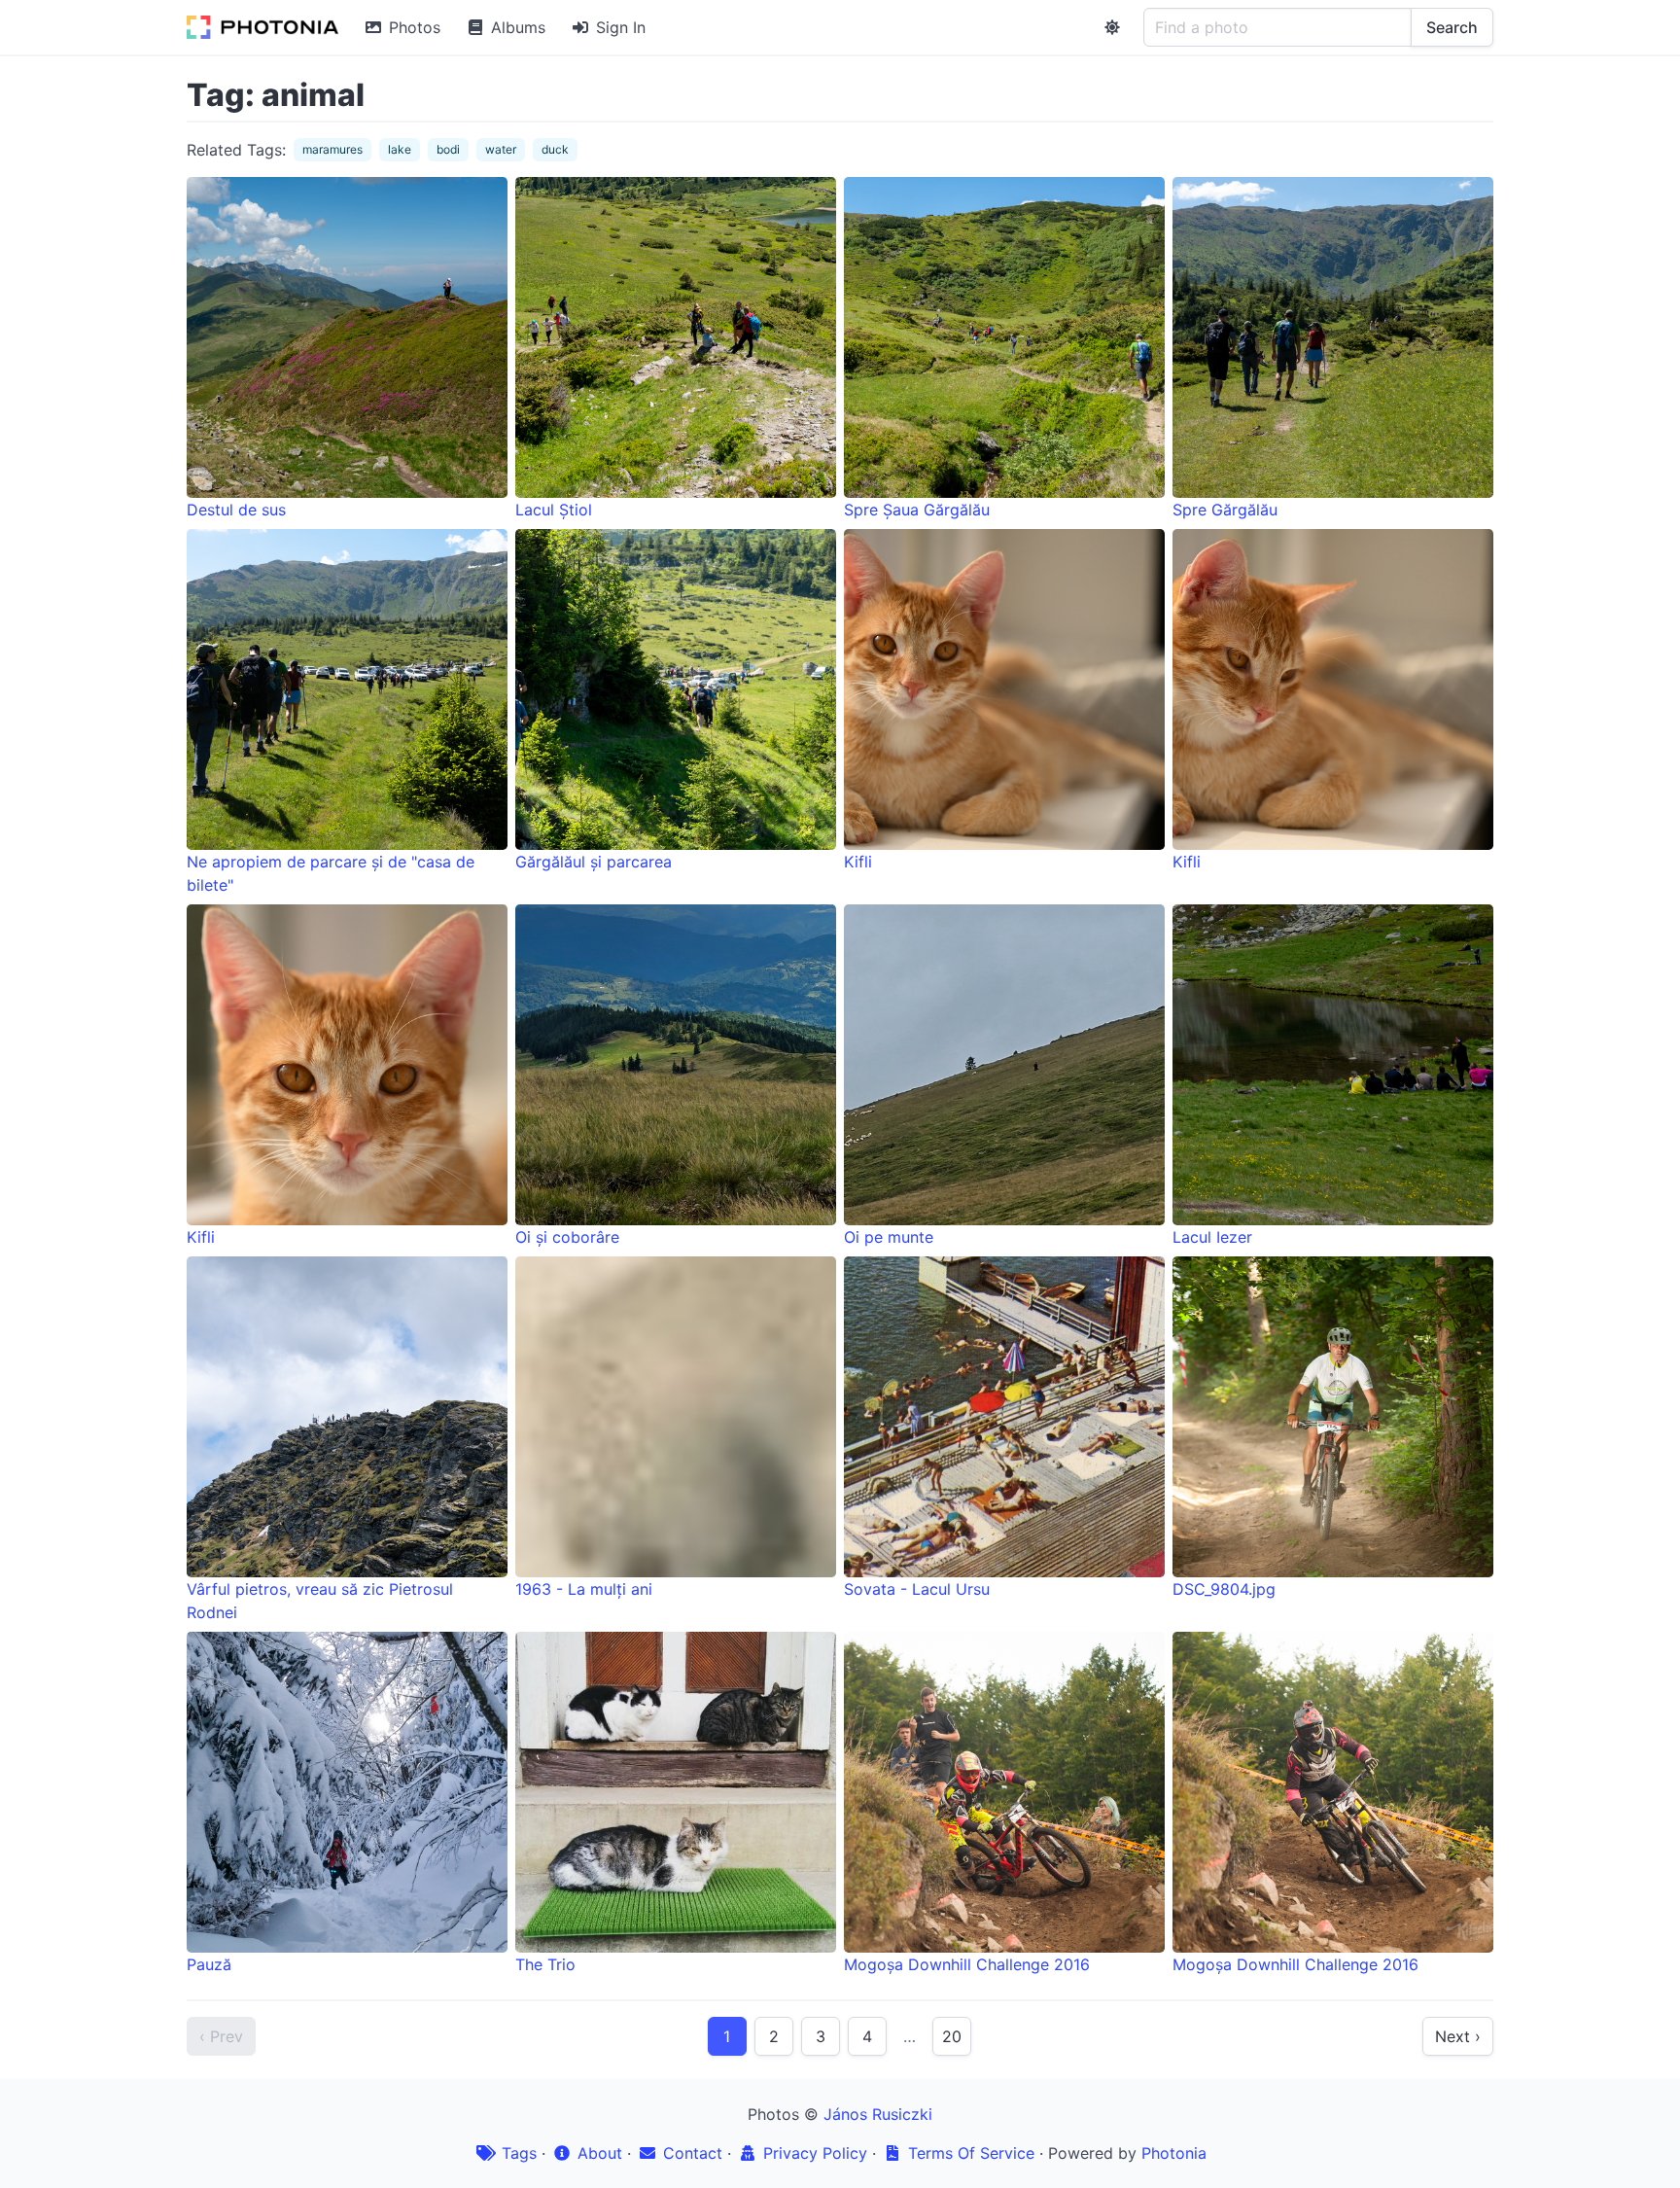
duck (555, 149)
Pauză (209, 1964)
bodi (448, 149)
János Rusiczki (878, 2114)
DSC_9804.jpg (1224, 1589)
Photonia (1174, 2153)
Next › (1458, 2036)
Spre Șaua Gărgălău (917, 510)
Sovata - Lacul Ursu (917, 1589)
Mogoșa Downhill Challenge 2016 (967, 1964)
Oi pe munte (889, 1237)
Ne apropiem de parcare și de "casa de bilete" (331, 873)
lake (400, 149)
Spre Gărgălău (1225, 510)
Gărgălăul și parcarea (594, 862)
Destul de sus (236, 510)
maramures (332, 149)
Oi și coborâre (567, 1237)
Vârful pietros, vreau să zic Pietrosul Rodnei (320, 1601)
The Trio (545, 1964)
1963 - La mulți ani (584, 1589)
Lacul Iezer (1212, 1237)
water (501, 149)
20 (952, 2036)
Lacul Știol (554, 510)
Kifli (858, 862)
